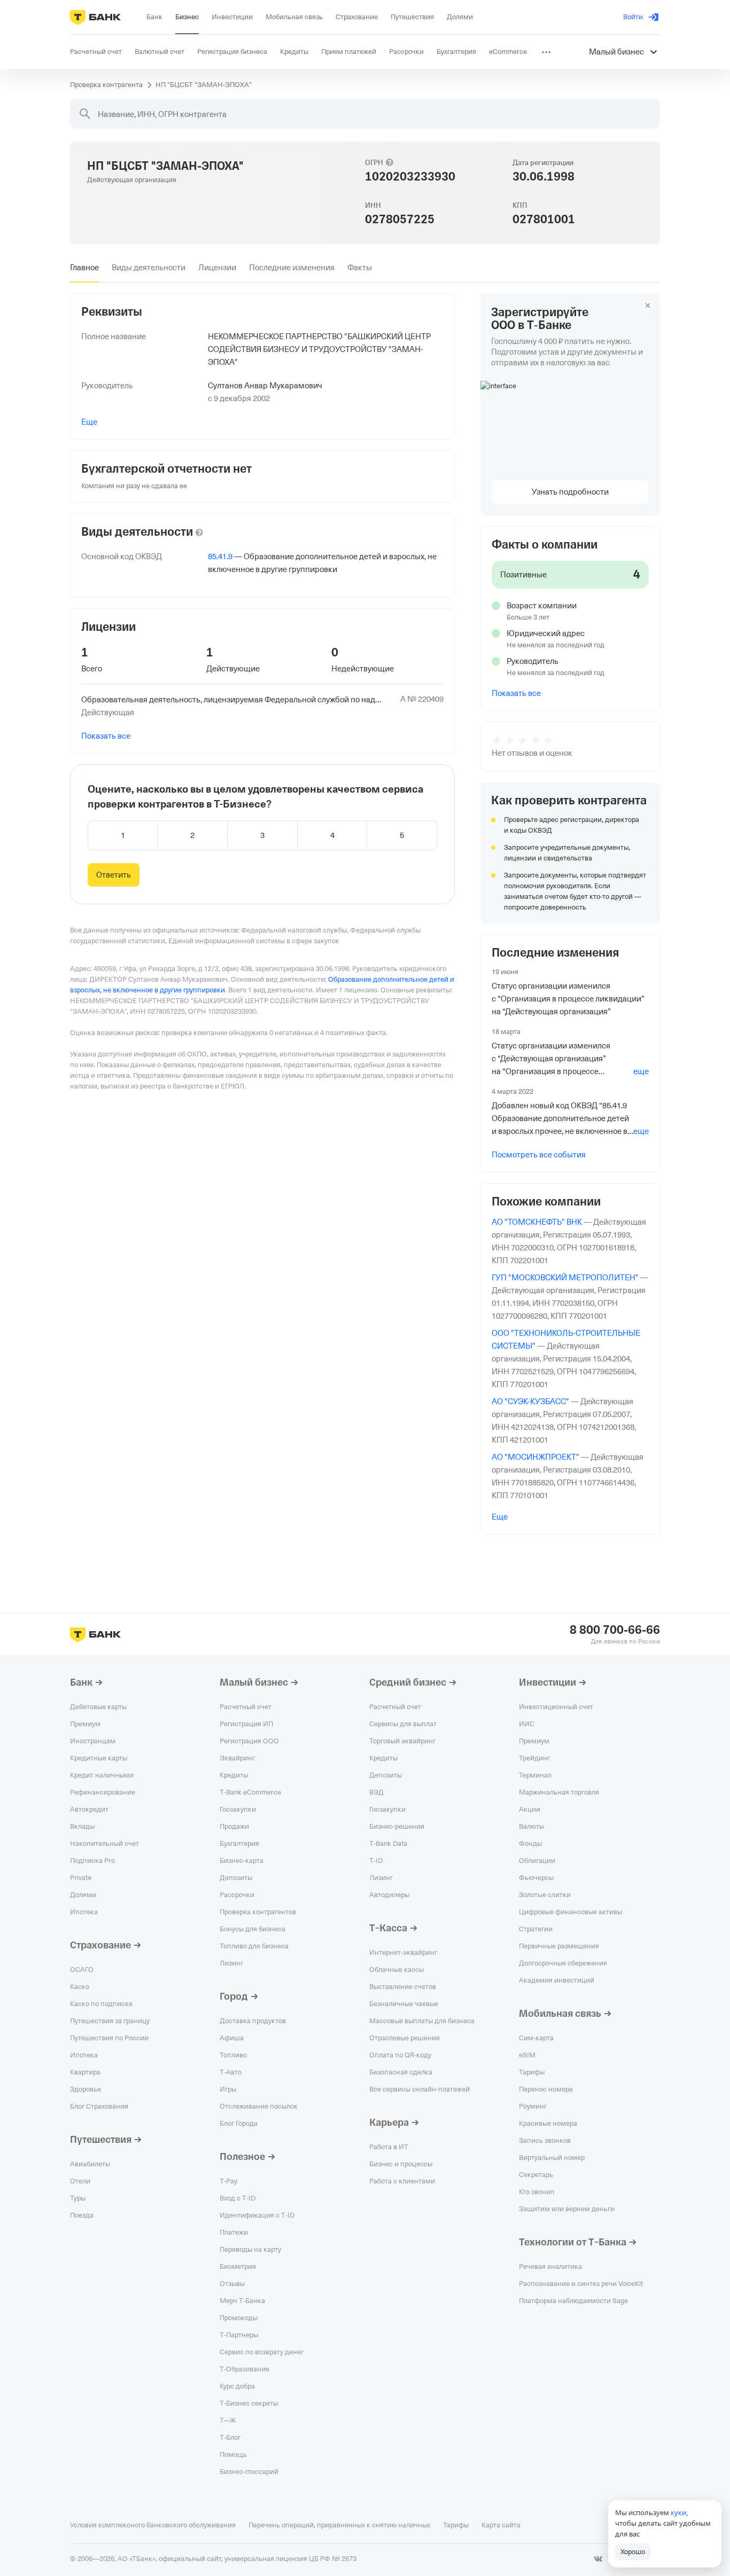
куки (678, 2512)
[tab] (84, 268)
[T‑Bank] (95, 17)
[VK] (598, 2559)
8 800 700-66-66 (615, 1630)
